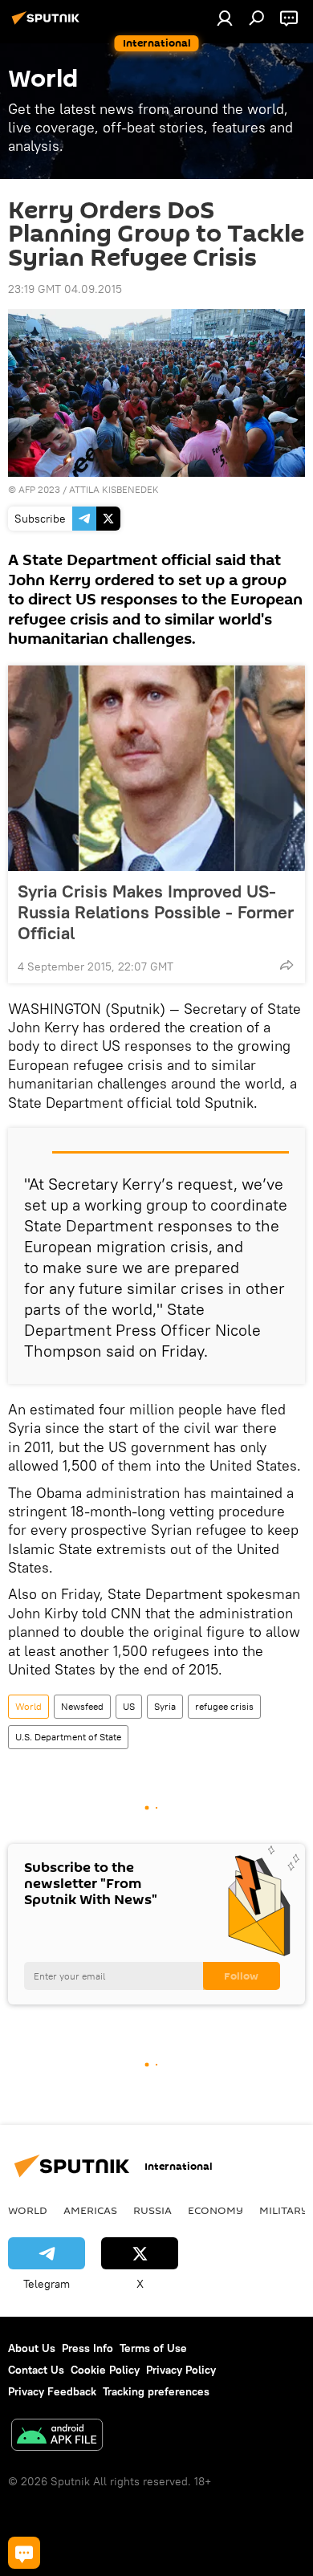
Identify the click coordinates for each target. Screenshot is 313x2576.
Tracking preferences (156, 2391)
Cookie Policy (105, 2370)
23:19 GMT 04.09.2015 (65, 289)
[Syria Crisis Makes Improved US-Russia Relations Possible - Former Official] (156, 768)
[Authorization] (225, 18)
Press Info (87, 2348)
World (28, 1706)
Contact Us (36, 2370)
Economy (215, 2210)
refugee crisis (224, 1706)
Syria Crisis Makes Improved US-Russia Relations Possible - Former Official (156, 912)
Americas (90, 2210)
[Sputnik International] (48, 24)
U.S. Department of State (68, 1737)
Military (284, 2210)
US (129, 1706)
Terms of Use (153, 2348)
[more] (287, 965)
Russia (152, 2210)
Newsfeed (82, 1706)
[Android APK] (57, 2437)
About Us (32, 2348)
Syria (165, 1706)
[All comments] (24, 2553)
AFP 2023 (39, 489)
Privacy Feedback (52, 2391)
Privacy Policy (181, 2370)
